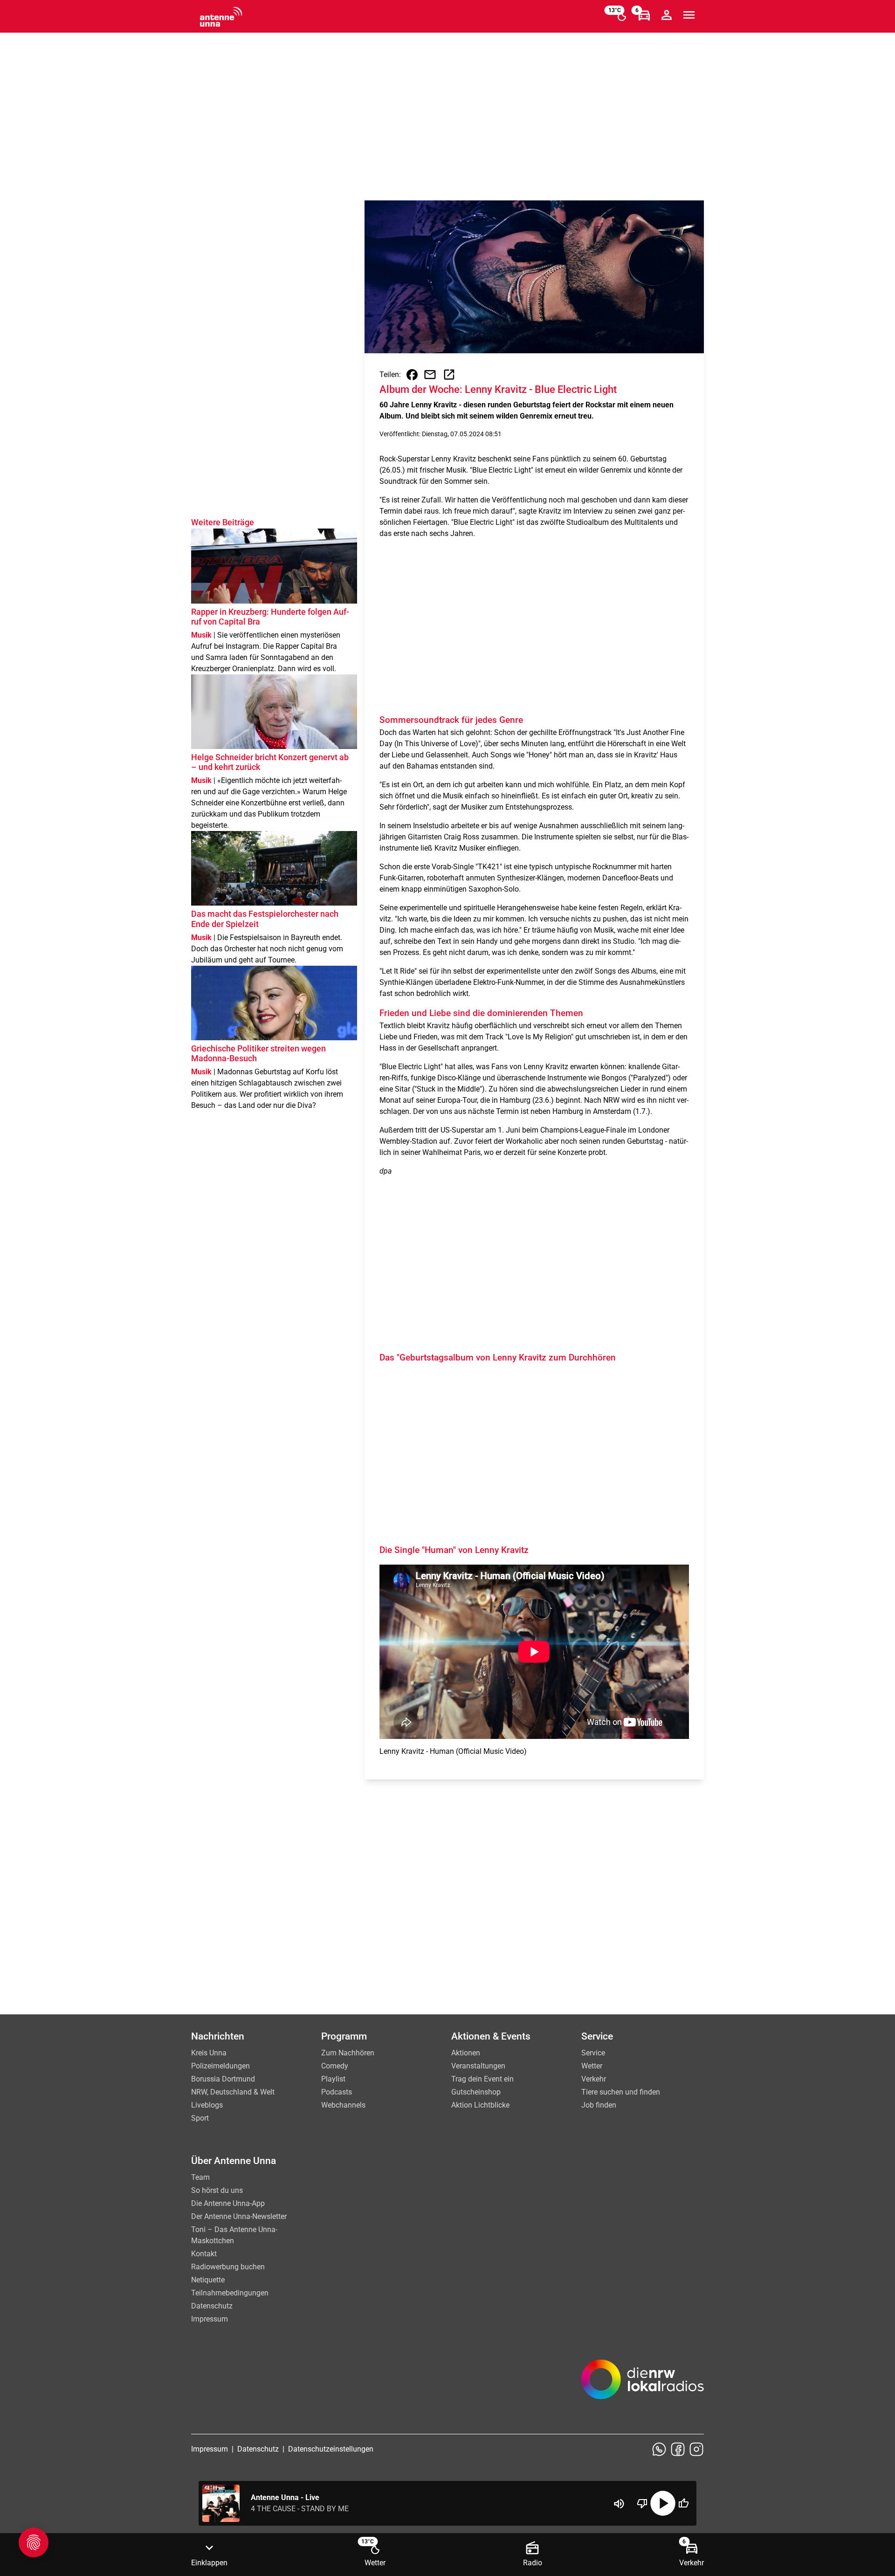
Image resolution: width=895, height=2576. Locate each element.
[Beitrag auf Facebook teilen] (412, 375)
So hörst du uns (217, 2190)
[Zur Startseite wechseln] (221, 17)
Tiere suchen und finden (621, 2092)
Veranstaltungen (478, 2066)
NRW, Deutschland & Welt (233, 2092)
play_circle (663, 2503)
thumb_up (683, 2503)
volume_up (619, 2504)
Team (200, 2177)
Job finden (599, 2105)
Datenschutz (212, 2306)
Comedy (335, 2066)
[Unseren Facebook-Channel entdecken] (678, 2449)
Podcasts (337, 2092)
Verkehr (594, 2079)
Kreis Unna (209, 2053)
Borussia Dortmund (223, 2079)
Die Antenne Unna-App (228, 2203)
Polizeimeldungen (220, 2066)
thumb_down (642, 2503)
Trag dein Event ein (482, 2079)
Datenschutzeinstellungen (331, 2449)
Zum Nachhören (348, 2053)
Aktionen (466, 2053)
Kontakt (204, 2254)
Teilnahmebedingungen (230, 2293)
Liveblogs (207, 2105)
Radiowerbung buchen (228, 2267)
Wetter (592, 2066)
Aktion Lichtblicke (480, 2105)
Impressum (210, 2319)
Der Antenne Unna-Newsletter (239, 2216)
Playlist (333, 2079)
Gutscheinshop (476, 2092)
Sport (200, 2118)
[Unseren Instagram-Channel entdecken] (696, 2449)
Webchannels (343, 2105)
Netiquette (208, 2280)
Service (593, 2053)
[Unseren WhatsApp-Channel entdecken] (659, 2449)
